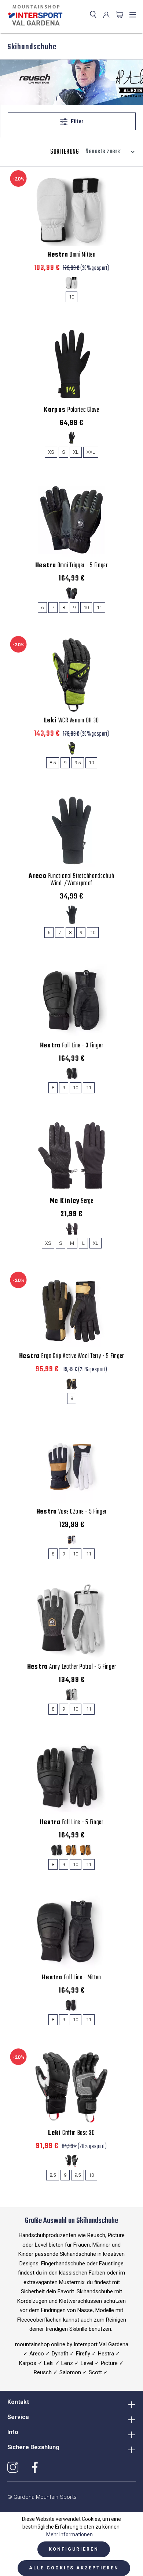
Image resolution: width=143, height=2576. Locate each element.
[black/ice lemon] (72, 748)
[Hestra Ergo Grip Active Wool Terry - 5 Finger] (71, 1311)
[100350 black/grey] (72, 593)
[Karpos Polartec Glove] (71, 364)
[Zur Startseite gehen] (34, 15)
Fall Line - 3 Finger (72, 1046)
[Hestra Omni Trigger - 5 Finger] (71, 520)
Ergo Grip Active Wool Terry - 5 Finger (71, 1357)
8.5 (53, 763)
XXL (91, 452)
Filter (77, 121)
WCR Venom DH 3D (71, 721)
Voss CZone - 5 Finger (71, 1512)
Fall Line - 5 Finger (71, 1823)
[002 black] (72, 438)
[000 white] (72, 283)
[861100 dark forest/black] (72, 1384)
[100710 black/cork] (72, 1539)
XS (51, 452)
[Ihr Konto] (106, 15)
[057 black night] (72, 1229)
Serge (72, 1201)
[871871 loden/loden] (86, 1850)
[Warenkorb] (120, 15)
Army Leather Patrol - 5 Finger (72, 1667)
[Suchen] (93, 15)
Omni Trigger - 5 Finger (71, 566)
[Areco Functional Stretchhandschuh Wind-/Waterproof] (71, 830)
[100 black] (72, 915)
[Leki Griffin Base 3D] (71, 2087)
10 (71, 297)
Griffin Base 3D (71, 2133)
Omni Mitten (71, 255)
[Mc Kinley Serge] (71, 1155)
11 (99, 608)
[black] (72, 2161)
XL (76, 452)
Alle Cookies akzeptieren (74, 2568)
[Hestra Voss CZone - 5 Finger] (71, 1466)
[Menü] (133, 15)
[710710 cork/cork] (72, 1850)
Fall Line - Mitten (71, 1978)
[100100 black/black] (57, 1850)
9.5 (78, 763)
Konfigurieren (74, 2549)
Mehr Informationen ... (72, 2534)
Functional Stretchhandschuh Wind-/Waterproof (71, 880)
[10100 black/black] (72, 1073)
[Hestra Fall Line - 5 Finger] (71, 1777)
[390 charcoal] (72, 1695)
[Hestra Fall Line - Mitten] (71, 1932)
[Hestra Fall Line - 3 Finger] (71, 1000)
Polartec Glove (71, 410)
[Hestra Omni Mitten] (71, 209)
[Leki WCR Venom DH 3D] (71, 675)
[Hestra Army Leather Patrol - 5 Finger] (71, 1621)
